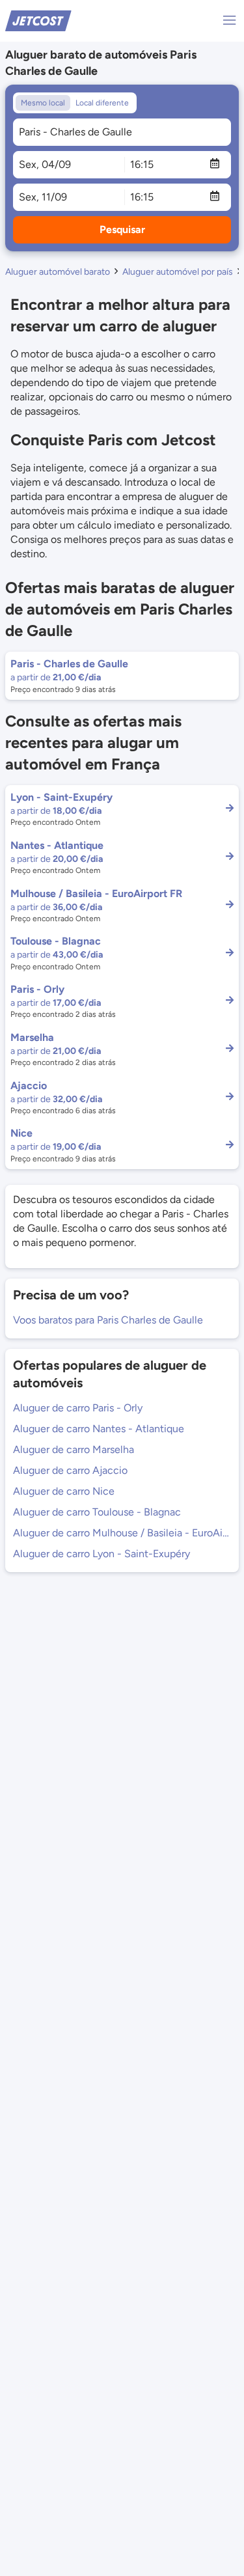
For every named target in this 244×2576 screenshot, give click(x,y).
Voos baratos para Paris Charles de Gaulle (108, 1320)
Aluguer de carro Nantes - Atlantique (99, 1429)
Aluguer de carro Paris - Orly (78, 1408)
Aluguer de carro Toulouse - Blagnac (97, 1512)
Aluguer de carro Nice (64, 1491)
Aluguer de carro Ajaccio (70, 1470)
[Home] (38, 20)
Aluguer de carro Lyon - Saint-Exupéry (102, 1554)
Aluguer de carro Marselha (74, 1449)
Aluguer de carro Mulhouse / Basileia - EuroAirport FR (122, 1533)
